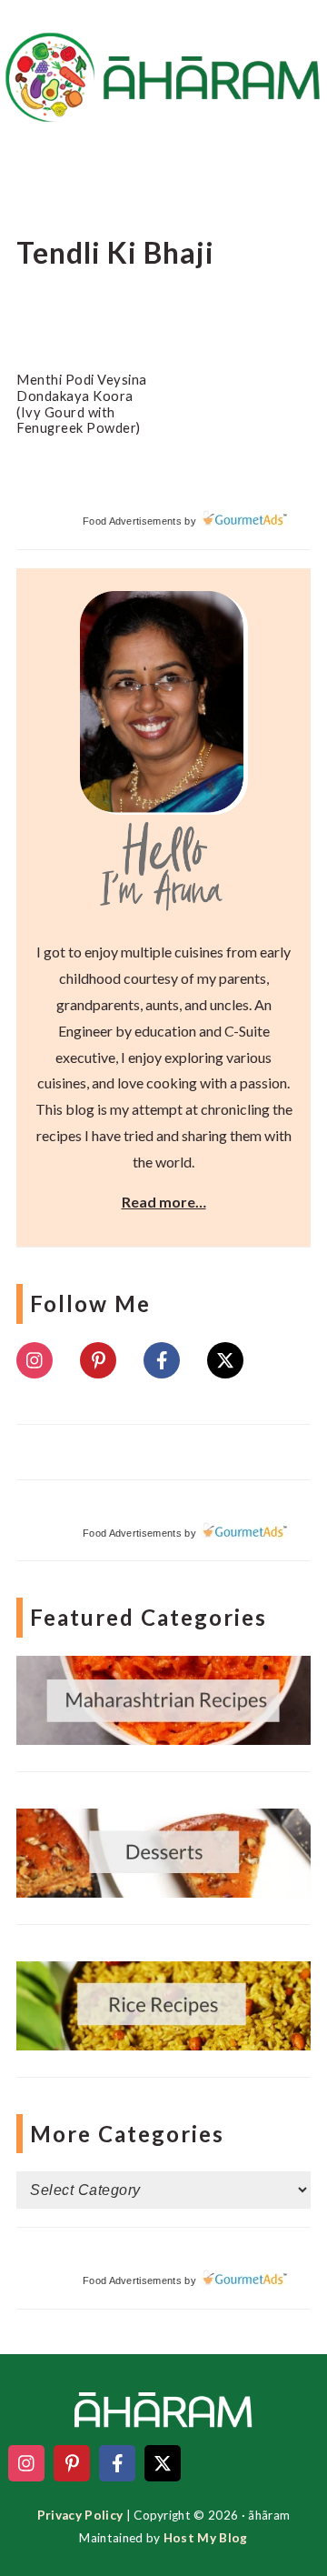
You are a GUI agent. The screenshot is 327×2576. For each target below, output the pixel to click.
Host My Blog (206, 2538)
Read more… (164, 1202)
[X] (225, 1360)
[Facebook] (162, 1360)
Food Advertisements (132, 521)
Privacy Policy (80, 2515)
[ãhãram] (163, 106)
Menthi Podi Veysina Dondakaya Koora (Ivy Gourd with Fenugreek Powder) (82, 403)
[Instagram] (35, 1360)
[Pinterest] (98, 1360)
